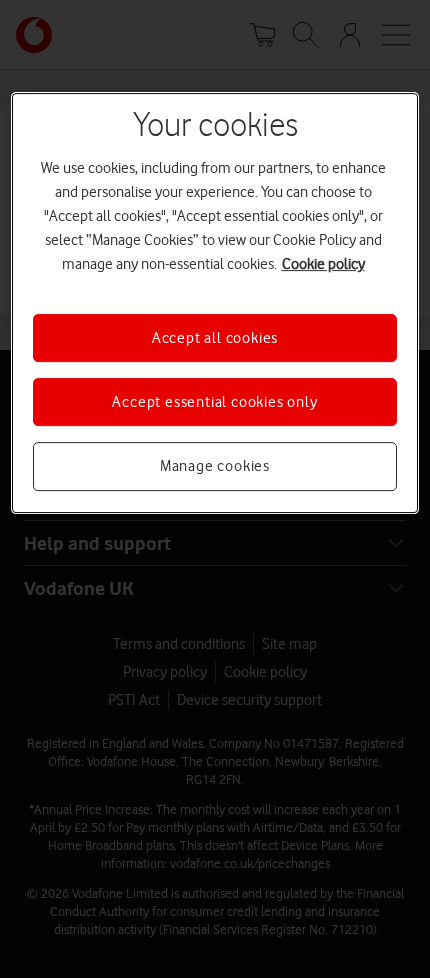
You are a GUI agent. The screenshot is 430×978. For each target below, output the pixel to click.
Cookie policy (323, 264)
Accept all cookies (215, 338)
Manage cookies (215, 467)
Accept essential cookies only (214, 402)
